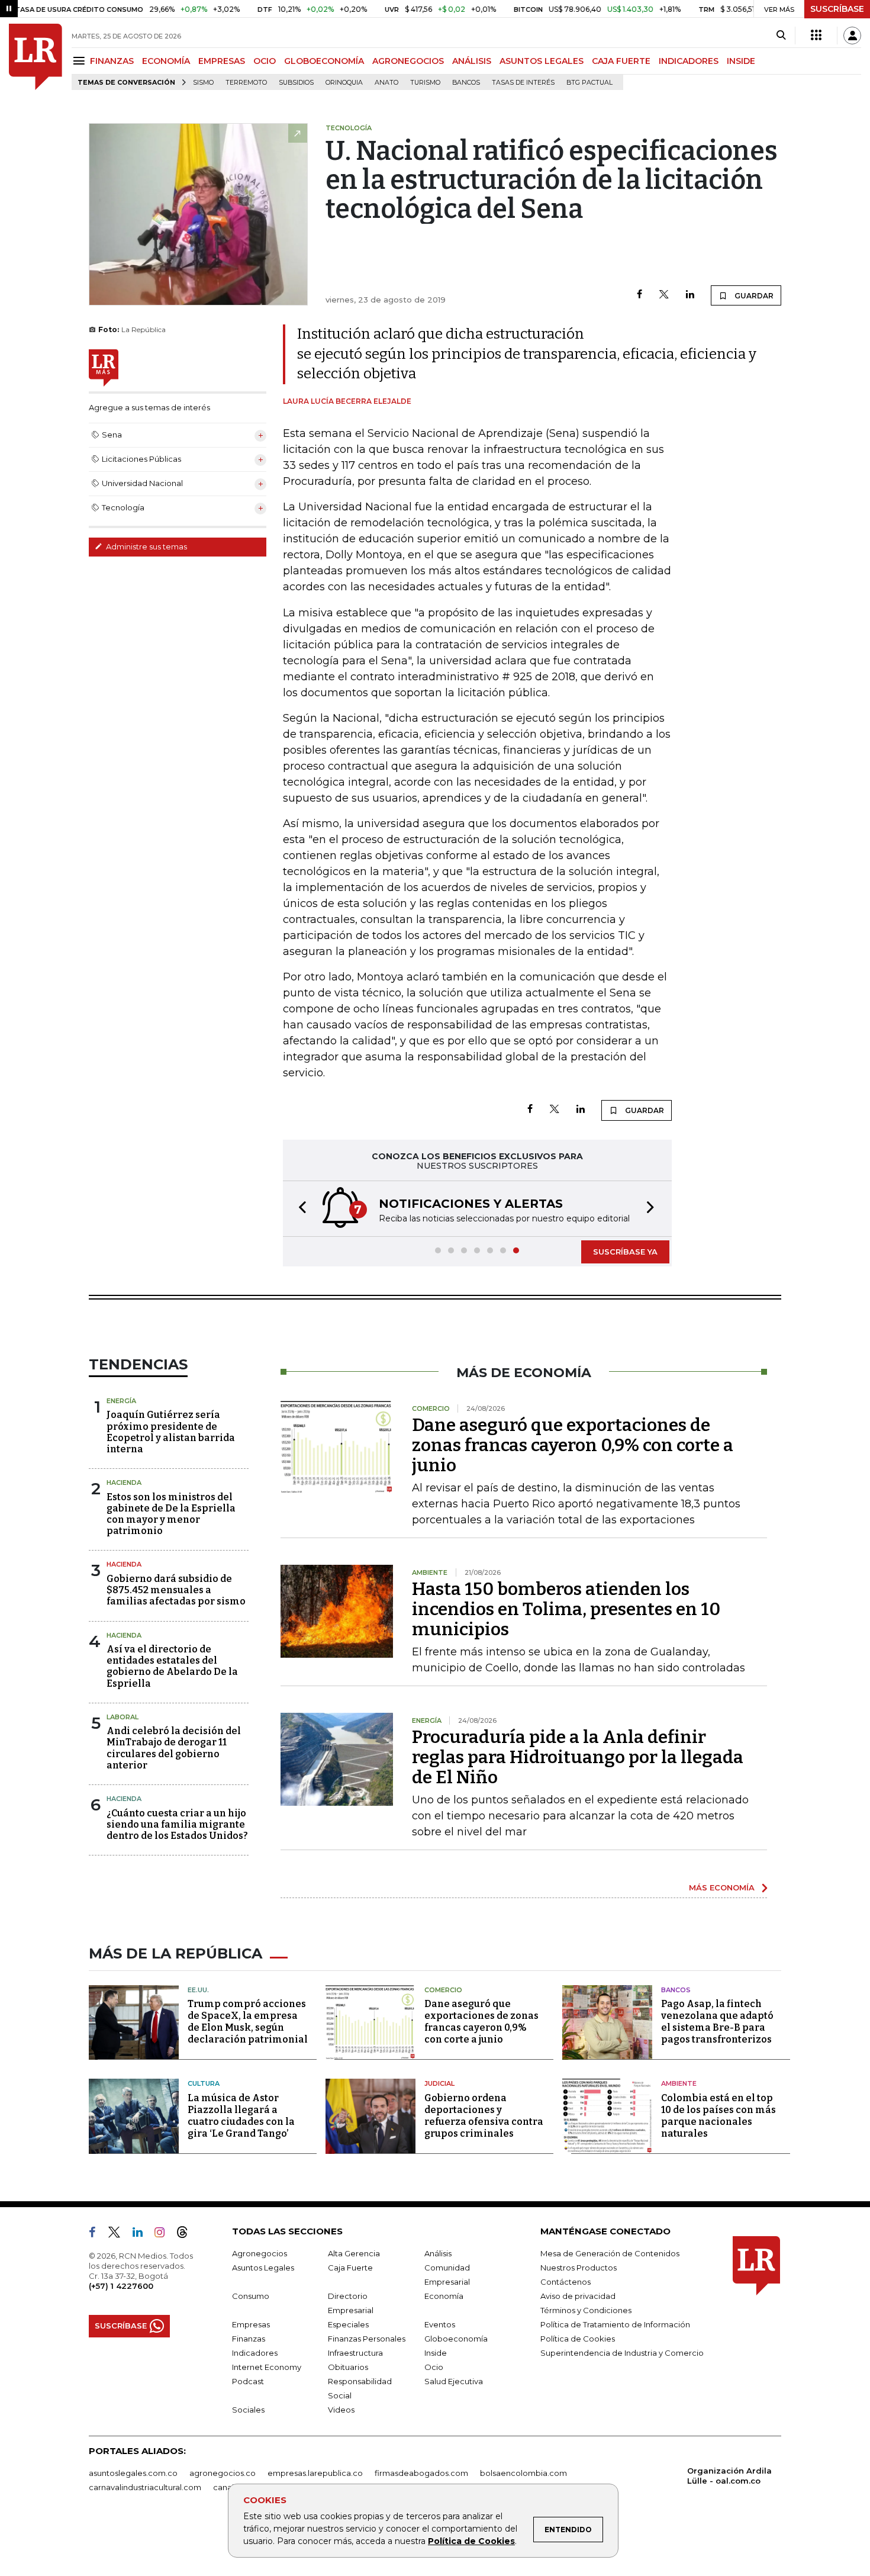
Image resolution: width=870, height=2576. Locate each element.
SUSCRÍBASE (837, 9)
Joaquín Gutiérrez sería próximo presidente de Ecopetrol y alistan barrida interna (171, 1432)
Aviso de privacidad (578, 2296)
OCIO (265, 61)
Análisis (438, 2253)
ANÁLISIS (472, 61)
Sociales (248, 2410)
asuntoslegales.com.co (133, 2473)
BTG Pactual (589, 83)
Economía (444, 2296)
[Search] (781, 36)
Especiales (348, 2324)
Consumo (251, 2296)
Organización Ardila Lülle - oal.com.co (729, 2476)
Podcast (248, 2381)
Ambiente (679, 2083)
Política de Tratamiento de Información (615, 2324)
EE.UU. (198, 1990)
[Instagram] (164, 2234)
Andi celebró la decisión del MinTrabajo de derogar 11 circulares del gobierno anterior (174, 1748)
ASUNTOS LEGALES (542, 61)
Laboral (123, 1717)
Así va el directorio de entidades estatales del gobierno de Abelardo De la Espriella (172, 1666)
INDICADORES (689, 61)
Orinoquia (344, 83)
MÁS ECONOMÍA (722, 1887)
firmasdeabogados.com (421, 2473)
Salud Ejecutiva (454, 2381)
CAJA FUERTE (621, 61)
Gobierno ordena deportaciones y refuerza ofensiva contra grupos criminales (484, 2116)
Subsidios (296, 83)
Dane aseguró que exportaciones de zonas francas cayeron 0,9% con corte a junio (573, 1445)
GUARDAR (753, 296)
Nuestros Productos (579, 2268)
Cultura (204, 2083)
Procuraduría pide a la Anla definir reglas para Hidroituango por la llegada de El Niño (578, 1757)
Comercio (443, 1990)
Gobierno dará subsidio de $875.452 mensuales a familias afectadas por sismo (176, 1590)
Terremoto (246, 83)
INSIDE (741, 61)
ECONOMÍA (166, 61)
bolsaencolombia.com (523, 2473)
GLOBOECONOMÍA (324, 61)
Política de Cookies (471, 2541)
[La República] (36, 57)
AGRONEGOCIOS (408, 61)
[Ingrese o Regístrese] (852, 36)
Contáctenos (565, 2282)
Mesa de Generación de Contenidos (610, 2253)
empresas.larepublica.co (315, 2473)
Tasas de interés (523, 83)
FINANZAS (112, 61)
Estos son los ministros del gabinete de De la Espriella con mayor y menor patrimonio (171, 1514)
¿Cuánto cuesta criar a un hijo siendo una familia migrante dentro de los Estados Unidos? (177, 1824)
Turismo (425, 83)
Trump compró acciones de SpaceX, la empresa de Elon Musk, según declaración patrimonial (248, 2022)
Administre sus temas (146, 546)
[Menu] (81, 61)
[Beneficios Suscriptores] (816, 36)
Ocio (434, 2367)
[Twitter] (664, 295)
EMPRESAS (222, 61)
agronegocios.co (223, 2473)
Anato (386, 83)
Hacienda (124, 1482)
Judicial (439, 2083)
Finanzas (249, 2339)
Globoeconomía (456, 2339)
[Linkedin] (690, 295)
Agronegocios (260, 2253)
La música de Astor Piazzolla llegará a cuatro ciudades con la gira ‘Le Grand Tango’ (241, 2116)
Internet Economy (267, 2367)
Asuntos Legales (263, 2268)
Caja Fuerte (350, 2268)
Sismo (203, 83)
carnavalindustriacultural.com (145, 2487)
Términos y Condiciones (586, 2310)
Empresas (251, 2324)
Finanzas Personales (367, 2339)
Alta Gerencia (354, 2253)
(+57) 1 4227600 (121, 2286)
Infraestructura (355, 2353)
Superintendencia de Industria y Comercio (622, 2353)
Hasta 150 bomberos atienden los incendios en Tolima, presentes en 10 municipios (566, 1609)
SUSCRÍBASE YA (625, 1252)
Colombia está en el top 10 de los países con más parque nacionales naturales (718, 2116)
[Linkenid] (142, 2234)
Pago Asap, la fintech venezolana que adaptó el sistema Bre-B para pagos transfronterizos (717, 2022)
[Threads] (187, 2234)
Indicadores (255, 2353)
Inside (436, 2353)
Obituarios (348, 2367)
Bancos (466, 83)
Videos (341, 2410)
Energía (121, 1401)
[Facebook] (639, 295)
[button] (299, 1209)
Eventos (440, 2324)
